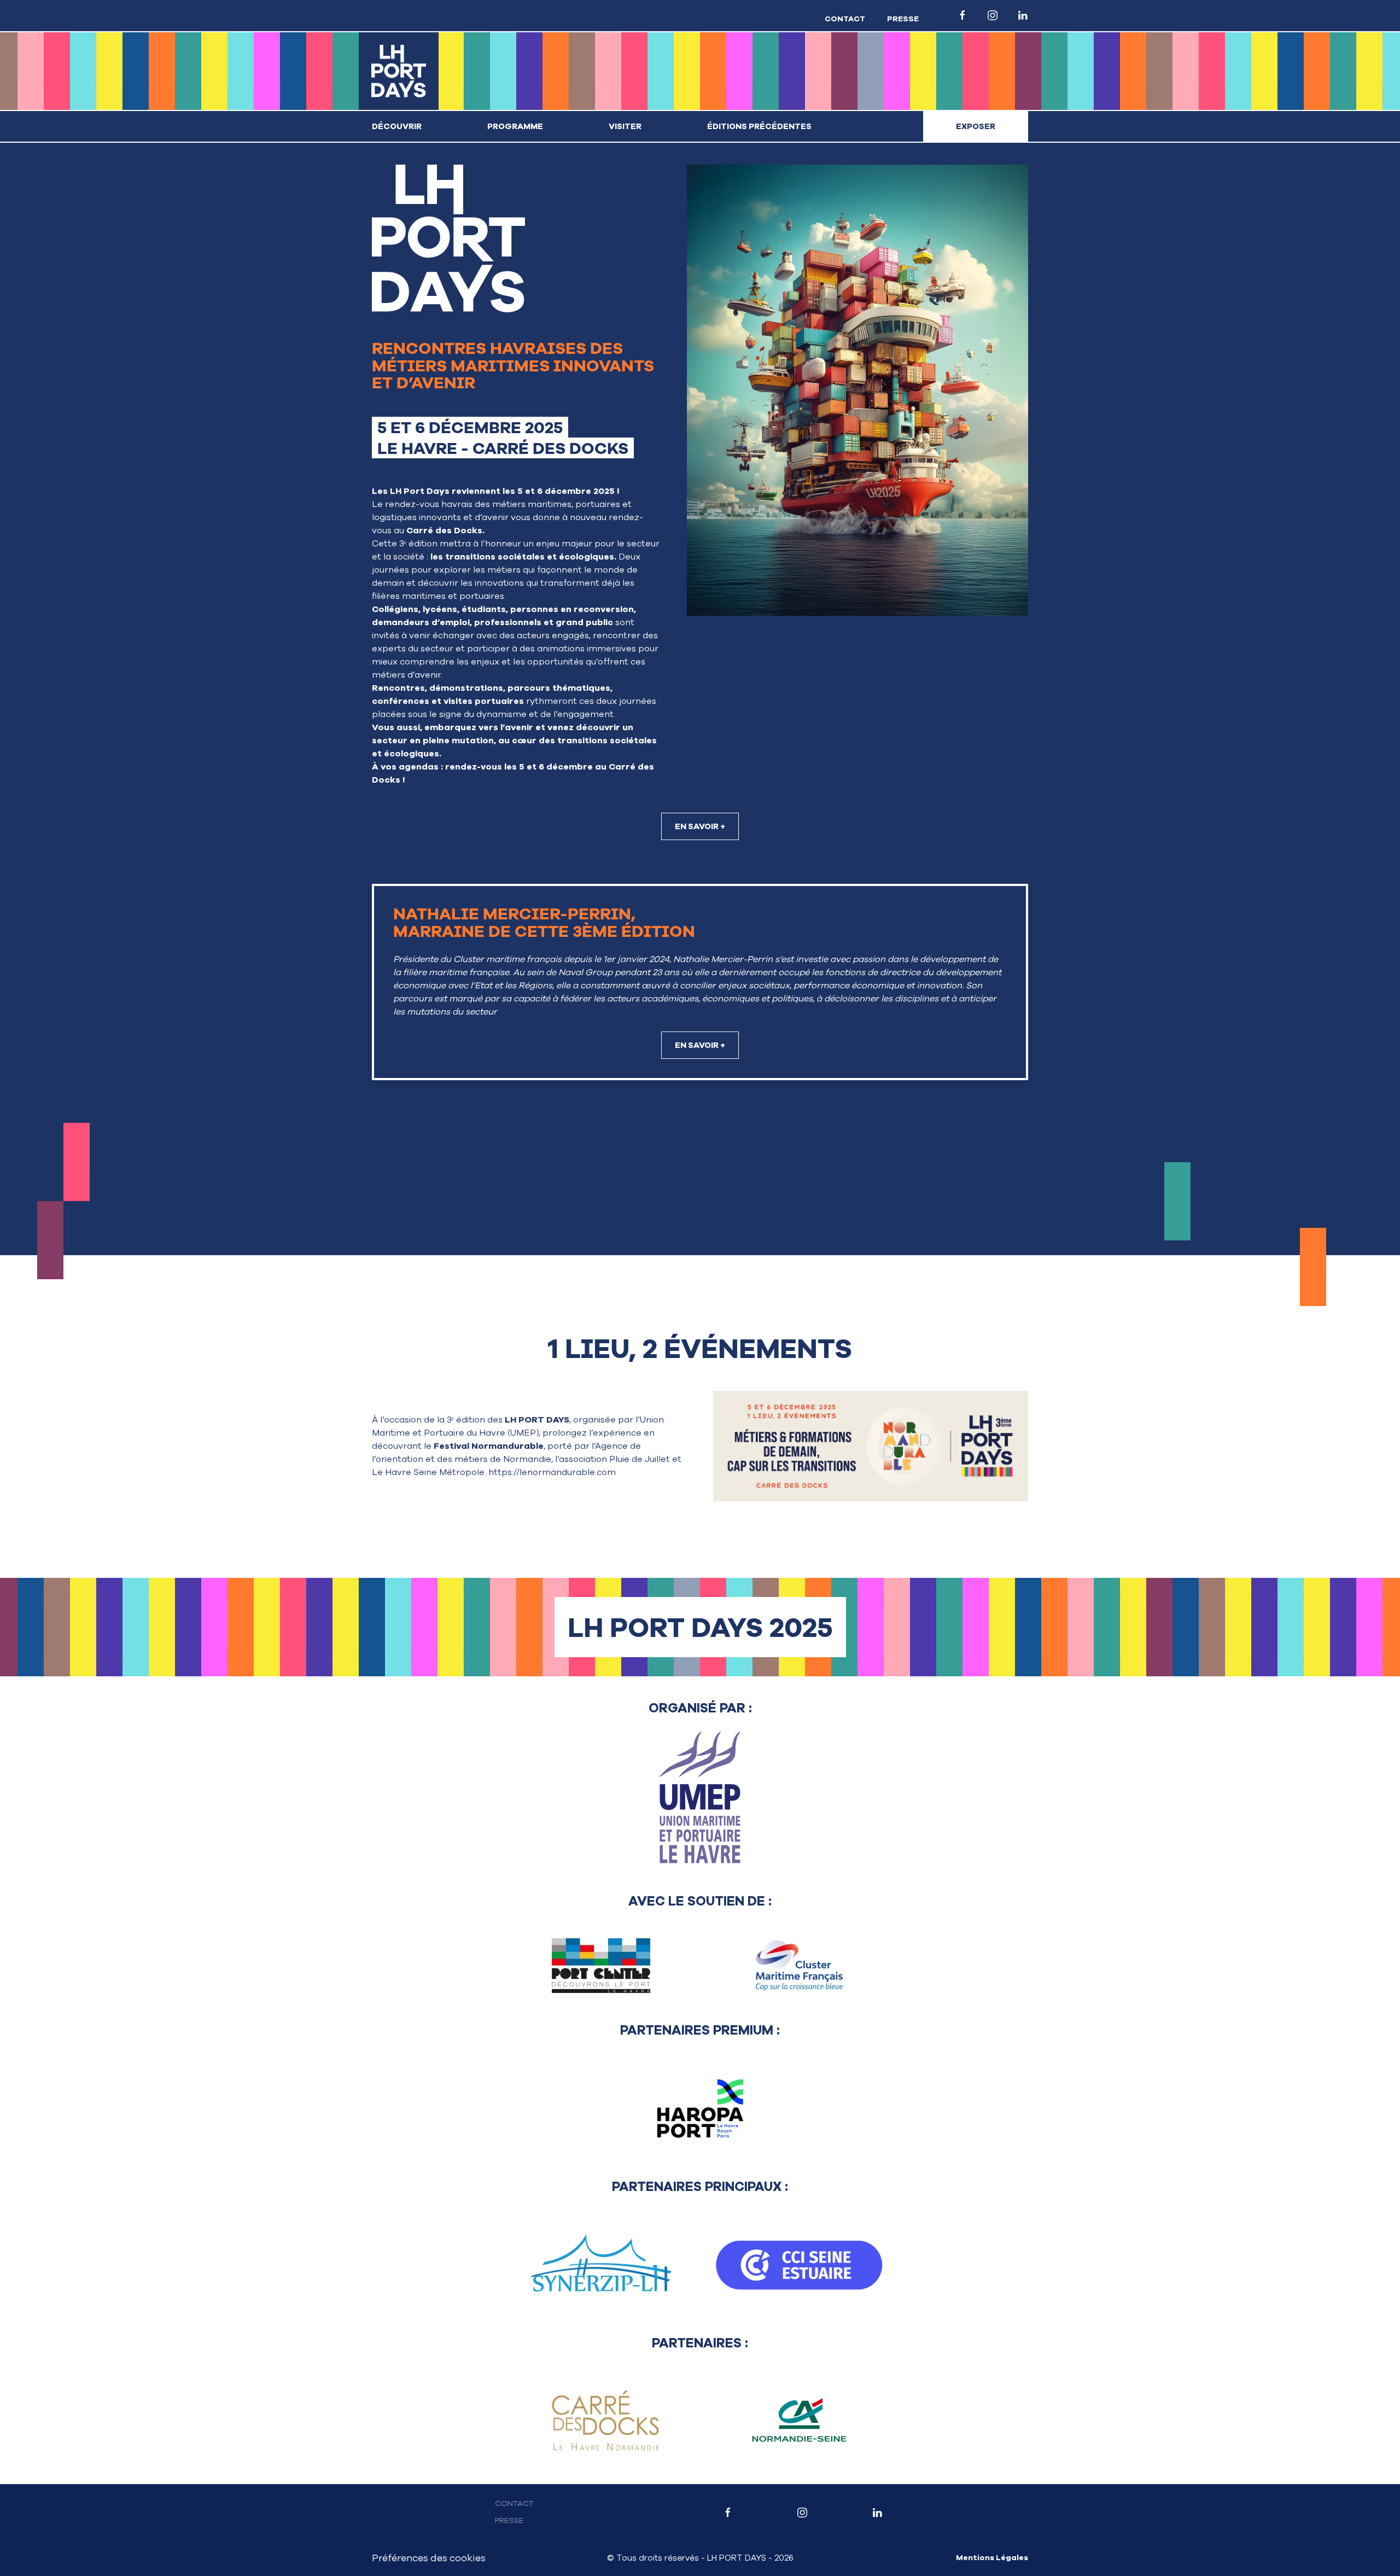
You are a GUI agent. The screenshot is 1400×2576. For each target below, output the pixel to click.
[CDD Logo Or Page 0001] (601, 2421)
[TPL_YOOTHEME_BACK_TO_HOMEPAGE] (399, 71)
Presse (903, 19)
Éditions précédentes (759, 126)
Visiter (625, 126)
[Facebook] (728, 2512)
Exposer (976, 126)
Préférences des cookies (429, 2558)
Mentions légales (992, 2558)
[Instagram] (803, 2512)
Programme (515, 126)
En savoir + (700, 826)
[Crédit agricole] (799, 2421)
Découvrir (397, 126)
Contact (845, 19)
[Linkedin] (877, 2512)
